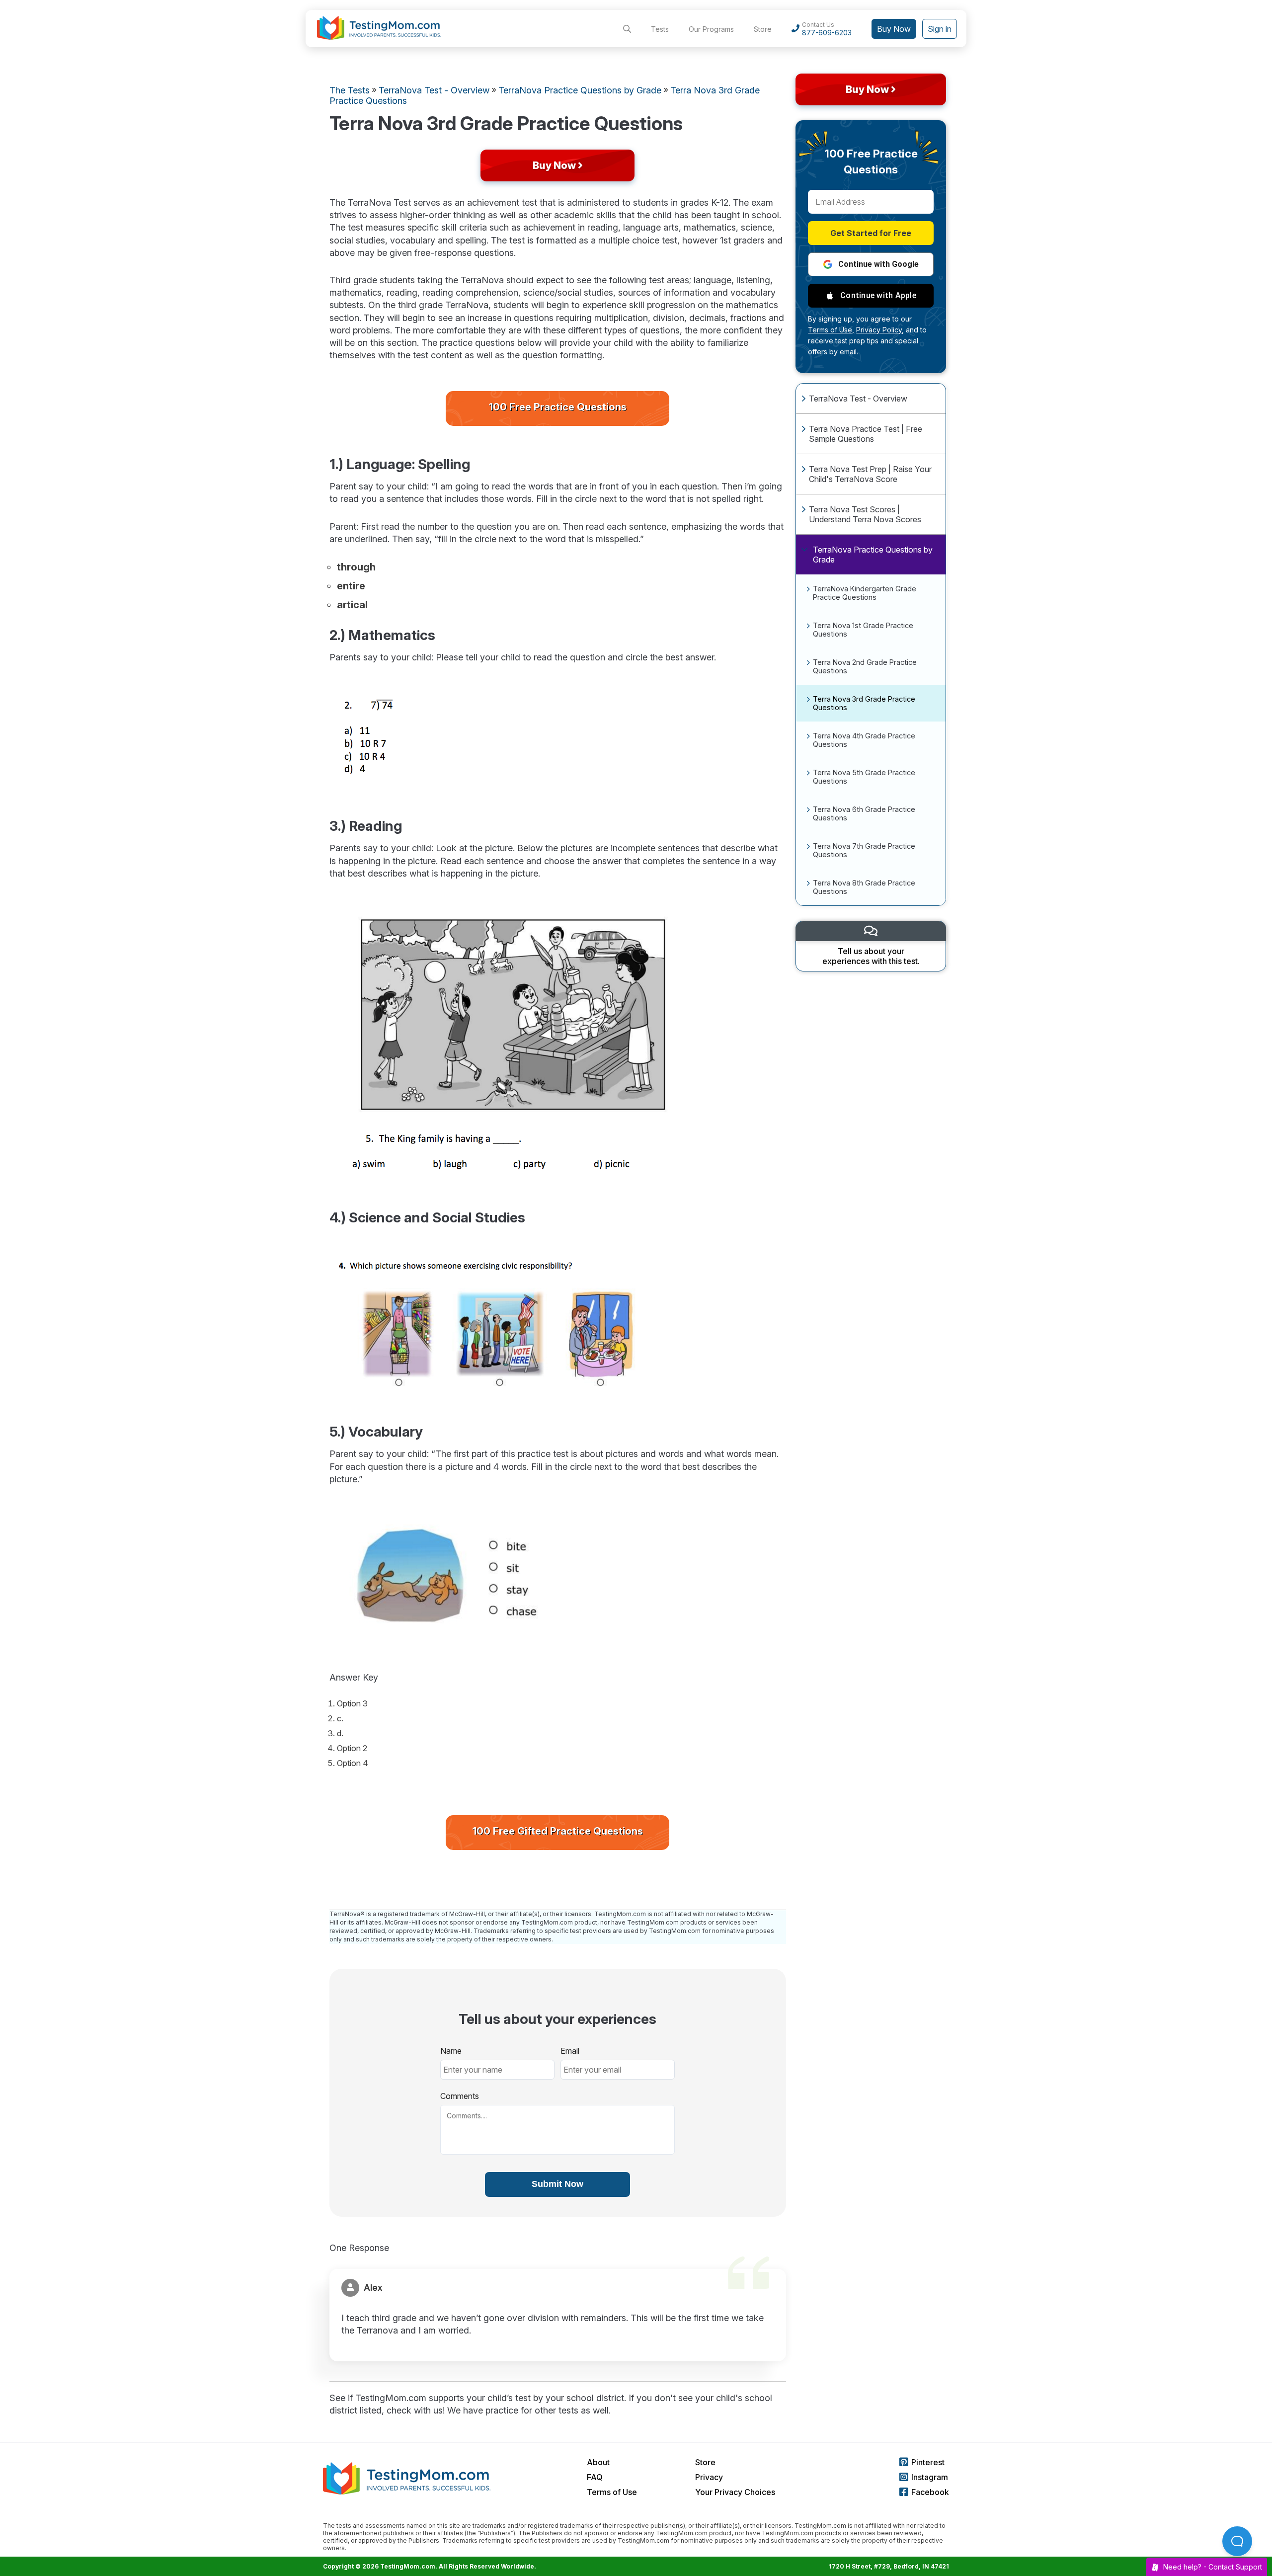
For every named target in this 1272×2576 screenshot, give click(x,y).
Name (451, 2051)
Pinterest (928, 2462)
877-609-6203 (827, 33)
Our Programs (711, 29)
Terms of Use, (831, 330)
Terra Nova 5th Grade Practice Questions (864, 777)
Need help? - (1213, 2567)
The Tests (350, 90)
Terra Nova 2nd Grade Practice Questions (865, 666)
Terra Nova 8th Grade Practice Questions (864, 887)
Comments (460, 2096)
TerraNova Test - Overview (858, 399)
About (598, 2462)
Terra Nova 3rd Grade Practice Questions (864, 703)
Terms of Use (612, 2492)
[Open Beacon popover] (1237, 2541)
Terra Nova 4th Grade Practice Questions (864, 740)
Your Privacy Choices (735, 2492)
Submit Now (557, 2184)
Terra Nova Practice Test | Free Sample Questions (866, 434)
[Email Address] (871, 202)
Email (570, 2051)
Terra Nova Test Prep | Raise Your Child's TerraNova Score (870, 474)
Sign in (940, 29)
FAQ (595, 2477)
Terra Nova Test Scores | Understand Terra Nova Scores (865, 514)
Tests (660, 29)
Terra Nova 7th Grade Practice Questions (864, 850)
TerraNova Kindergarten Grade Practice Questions (865, 593)
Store (763, 29)
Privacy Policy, (880, 330)
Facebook (930, 2492)
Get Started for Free (871, 233)
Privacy (709, 2477)
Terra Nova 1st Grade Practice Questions (863, 630)
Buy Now (894, 29)
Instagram (930, 2477)
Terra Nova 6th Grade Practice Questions (864, 813)
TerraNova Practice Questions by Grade (873, 555)
